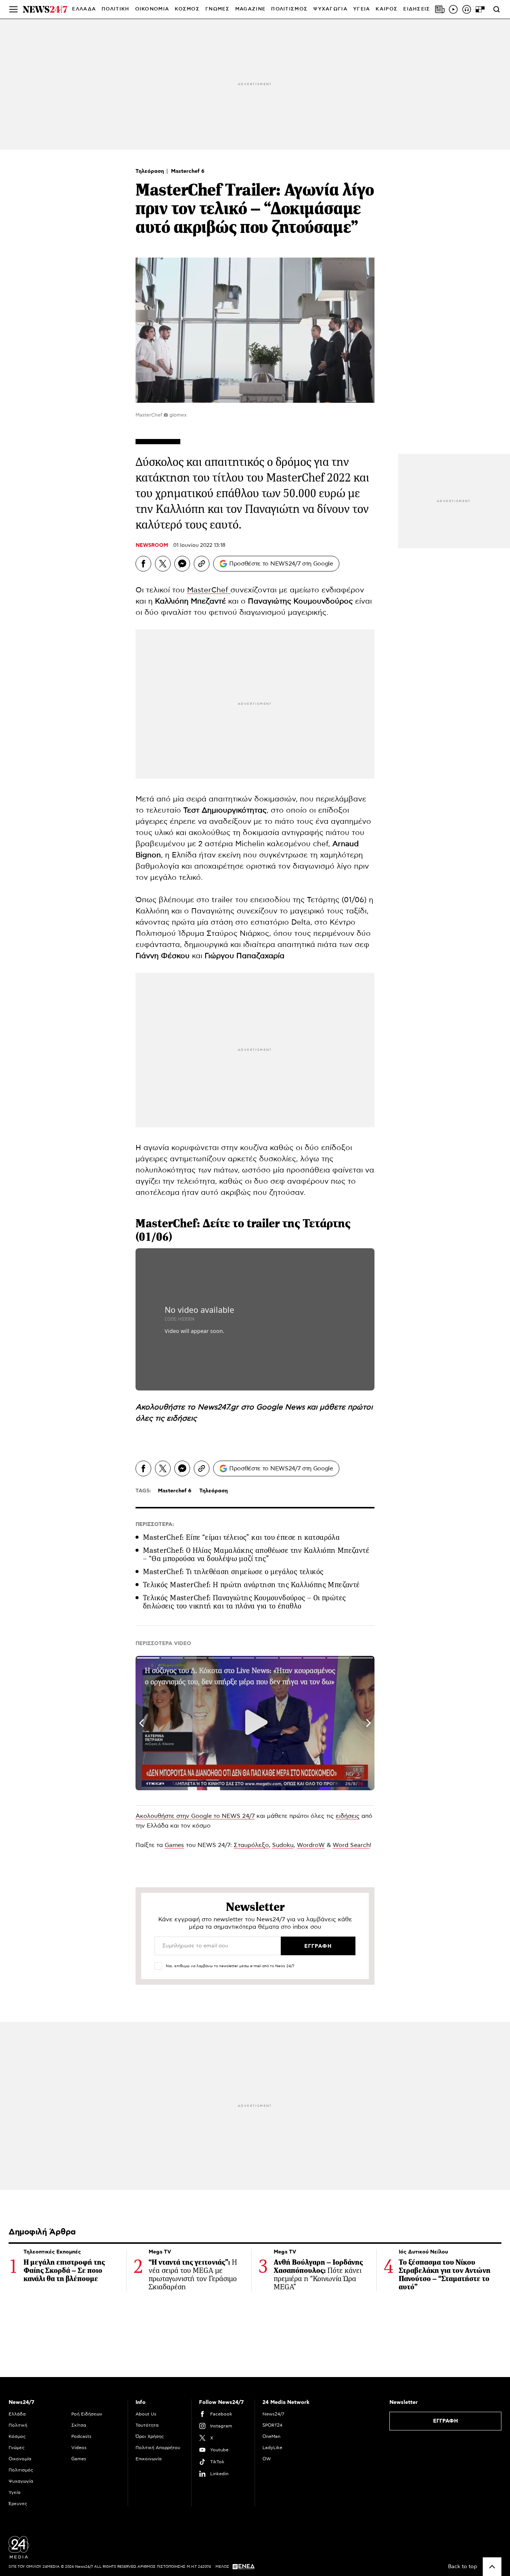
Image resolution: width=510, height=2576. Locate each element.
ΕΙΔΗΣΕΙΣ (417, 9)
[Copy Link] (202, 564)
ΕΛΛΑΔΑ (84, 9)
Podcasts (81, 2436)
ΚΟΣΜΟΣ (187, 9)
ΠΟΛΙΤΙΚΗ (115, 9)
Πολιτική (18, 2425)
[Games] (480, 9)
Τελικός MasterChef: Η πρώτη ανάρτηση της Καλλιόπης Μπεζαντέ (251, 1585)
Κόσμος (17, 2436)
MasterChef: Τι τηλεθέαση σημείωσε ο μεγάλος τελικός (233, 1572)
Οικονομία (20, 2459)
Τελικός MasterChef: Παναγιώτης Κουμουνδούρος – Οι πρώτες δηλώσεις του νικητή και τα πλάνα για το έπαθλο (244, 1602)
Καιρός (387, 9)
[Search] (497, 9)
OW (267, 2459)
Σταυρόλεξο (251, 1845)
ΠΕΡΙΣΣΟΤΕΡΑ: (155, 1524)
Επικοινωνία (149, 2459)
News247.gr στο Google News (252, 1407)
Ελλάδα (17, 2414)
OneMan (271, 2436)
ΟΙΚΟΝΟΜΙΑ (152, 9)
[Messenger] (182, 564)
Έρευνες (18, 2504)
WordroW (311, 1845)
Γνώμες (17, 2448)
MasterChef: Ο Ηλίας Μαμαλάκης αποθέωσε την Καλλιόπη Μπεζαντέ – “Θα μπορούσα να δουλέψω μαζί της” (256, 1555)
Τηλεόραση (150, 171)
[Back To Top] (492, 2567)
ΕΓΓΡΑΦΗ (446, 2421)
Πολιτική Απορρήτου (158, 2448)
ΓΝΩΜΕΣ (217, 9)
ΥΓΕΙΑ (362, 9)
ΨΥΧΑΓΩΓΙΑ (330, 9)
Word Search (351, 1845)
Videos (79, 2448)
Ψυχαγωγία (21, 2481)
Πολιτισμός (21, 2470)
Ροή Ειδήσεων (87, 2414)
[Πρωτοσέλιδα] (440, 9)
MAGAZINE (250, 9)
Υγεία (15, 2492)
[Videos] (453, 9)
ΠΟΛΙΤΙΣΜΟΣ (289, 9)
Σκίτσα (79, 2425)
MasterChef (209, 590)
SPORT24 (272, 2425)
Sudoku (283, 1845)
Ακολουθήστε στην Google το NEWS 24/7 (195, 1816)
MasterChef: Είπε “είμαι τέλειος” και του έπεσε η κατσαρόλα (241, 1537)
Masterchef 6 (188, 171)
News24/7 (273, 2414)
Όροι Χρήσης (150, 2436)
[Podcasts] (467, 9)
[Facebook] (143, 564)
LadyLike (272, 2448)
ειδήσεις (182, 1418)
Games (174, 1845)
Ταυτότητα (147, 2425)
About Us (146, 2414)
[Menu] (13, 9)
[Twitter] (163, 564)
